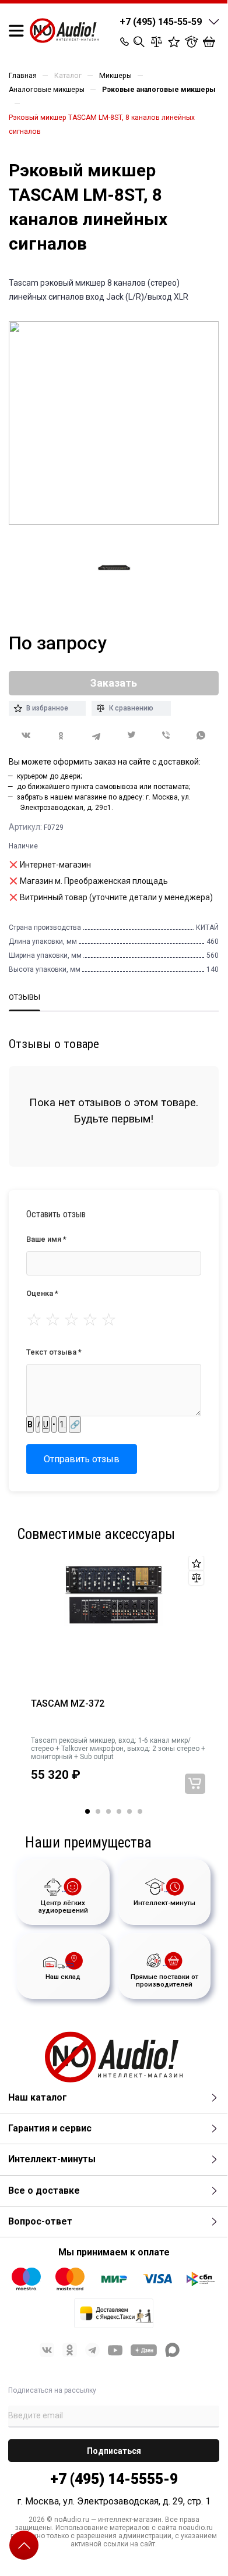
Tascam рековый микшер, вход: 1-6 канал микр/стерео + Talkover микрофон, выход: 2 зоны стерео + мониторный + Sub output (118, 1749)
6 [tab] (140, 1811)
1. (63, 1424)
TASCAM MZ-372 (68, 1704)
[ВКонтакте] (26, 735)
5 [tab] (129, 1811)
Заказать (195, 1784)
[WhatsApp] (201, 736)
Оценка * (42, 1293)
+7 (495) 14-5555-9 (114, 2479)
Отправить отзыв (82, 1459)
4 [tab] (119, 1811)
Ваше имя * (46, 1239)
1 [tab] (87, 1811)
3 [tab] (108, 1811)
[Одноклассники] (61, 736)
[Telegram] (96, 736)
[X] (131, 736)
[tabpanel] (114, 1683)
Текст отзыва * (54, 1352)
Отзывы (24, 997)
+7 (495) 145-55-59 (161, 22)
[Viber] (166, 736)
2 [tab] (98, 1811)
